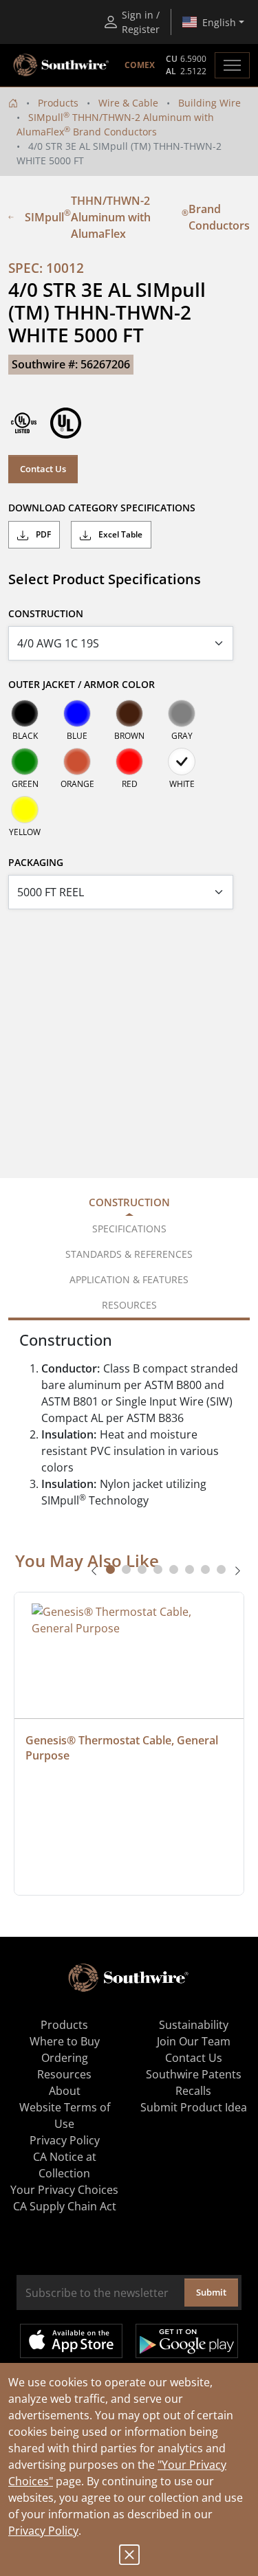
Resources (64, 2074)
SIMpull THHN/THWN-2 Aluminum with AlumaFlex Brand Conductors (137, 217)
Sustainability (194, 2025)
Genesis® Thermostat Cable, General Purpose (123, 1748)
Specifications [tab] (129, 1229)
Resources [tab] (129, 1305)
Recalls (193, 2091)
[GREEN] (25, 762)
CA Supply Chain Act (65, 2206)
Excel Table (119, 534)
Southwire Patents (194, 2074)
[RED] (129, 762)
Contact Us (43, 469)
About (65, 2091)
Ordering (65, 2058)
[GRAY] (182, 713)
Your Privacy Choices (64, 2190)
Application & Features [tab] (129, 1279)
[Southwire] (62, 65)
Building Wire (209, 103)
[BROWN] (129, 713)
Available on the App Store (71, 2341)
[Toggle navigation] (232, 65)
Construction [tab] (129, 1202)
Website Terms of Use (65, 2116)
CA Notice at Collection (65, 2165)
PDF (42, 534)
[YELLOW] (25, 810)
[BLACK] (25, 713)
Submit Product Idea (194, 2107)
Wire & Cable (128, 103)
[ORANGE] (77, 762)
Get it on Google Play (187, 2341)
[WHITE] (182, 762)
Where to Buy (65, 2041)
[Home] (13, 103)
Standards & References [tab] (129, 1254)
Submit (211, 2292)
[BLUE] (77, 713)
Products (58, 103)
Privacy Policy (43, 2531)
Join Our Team (194, 2041)
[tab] (110, 1569)
